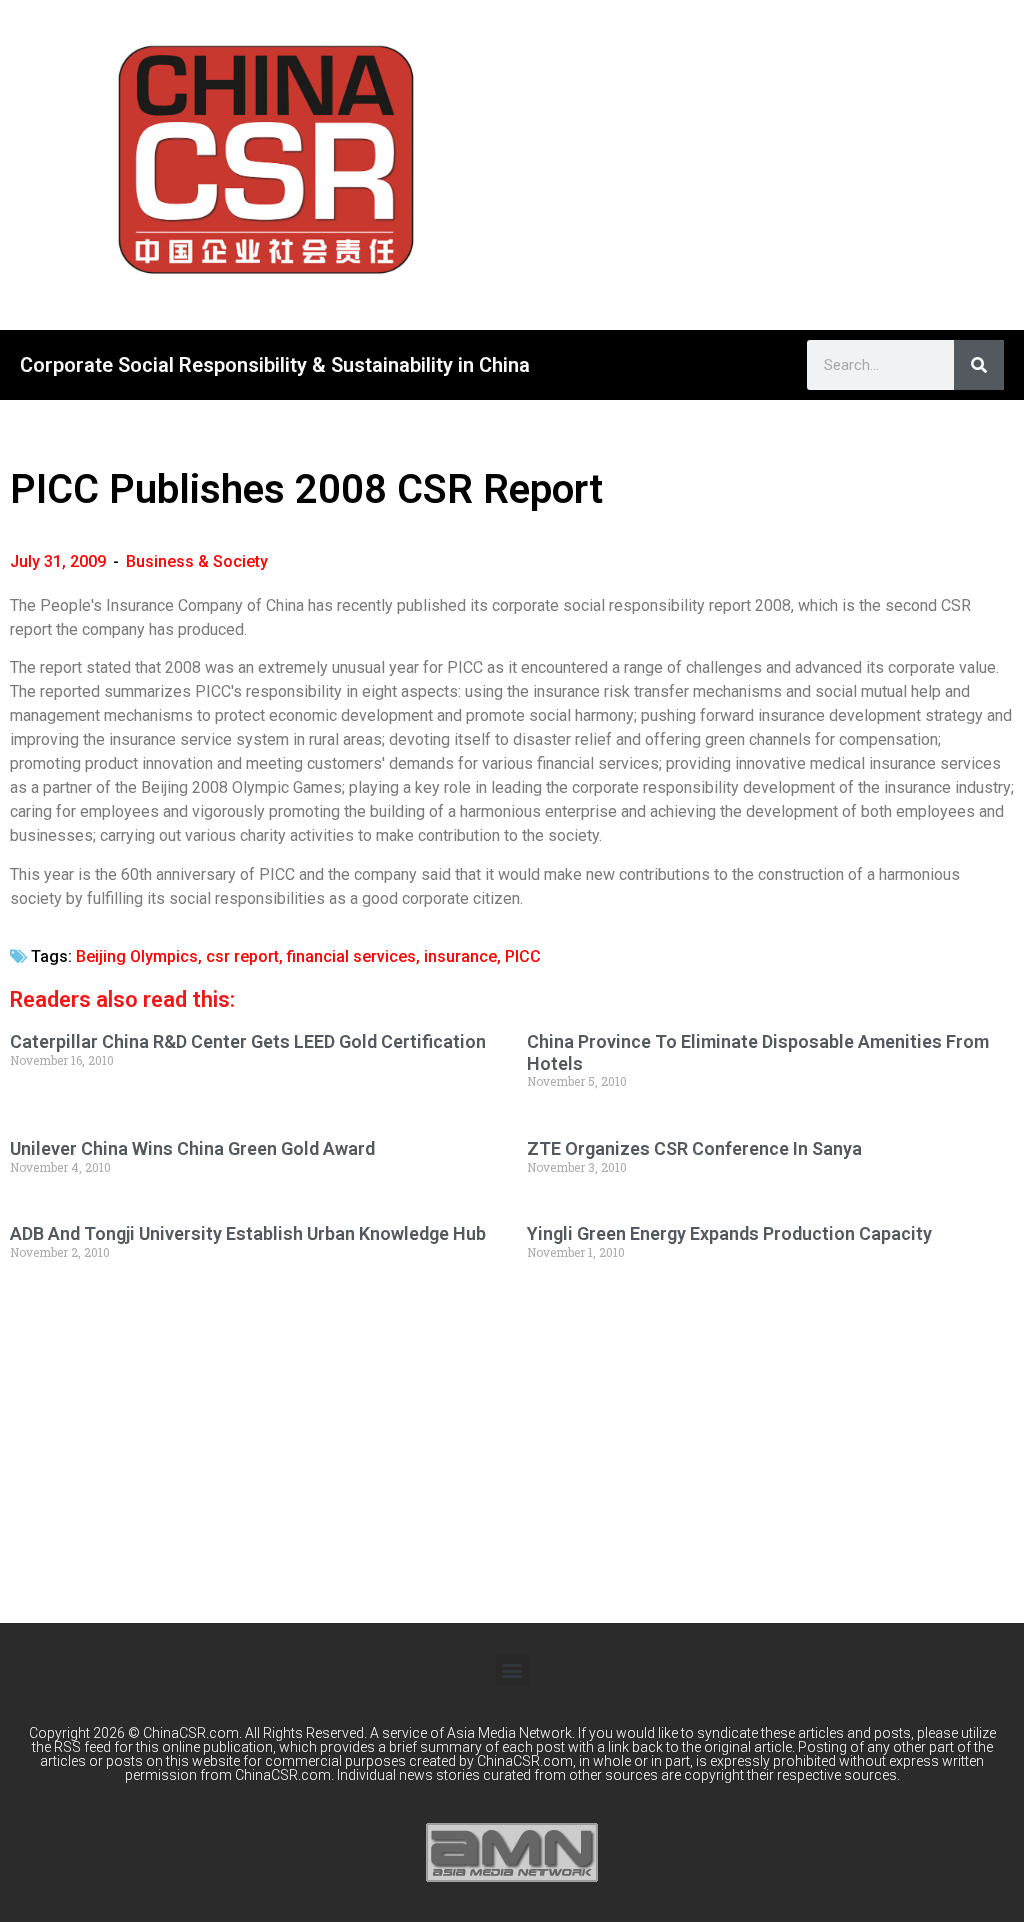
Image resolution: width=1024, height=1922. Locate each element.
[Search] (979, 365)
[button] (512, 1669)
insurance (460, 956)
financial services (351, 956)
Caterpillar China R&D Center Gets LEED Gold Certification (248, 1041)
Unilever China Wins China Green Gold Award (192, 1148)
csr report (242, 956)
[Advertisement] (793, 160)
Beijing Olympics (137, 956)
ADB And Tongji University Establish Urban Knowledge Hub (248, 1233)
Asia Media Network (509, 1733)
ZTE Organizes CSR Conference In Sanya (694, 1148)
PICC (523, 956)
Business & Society (197, 561)
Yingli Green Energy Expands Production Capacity (729, 1233)
